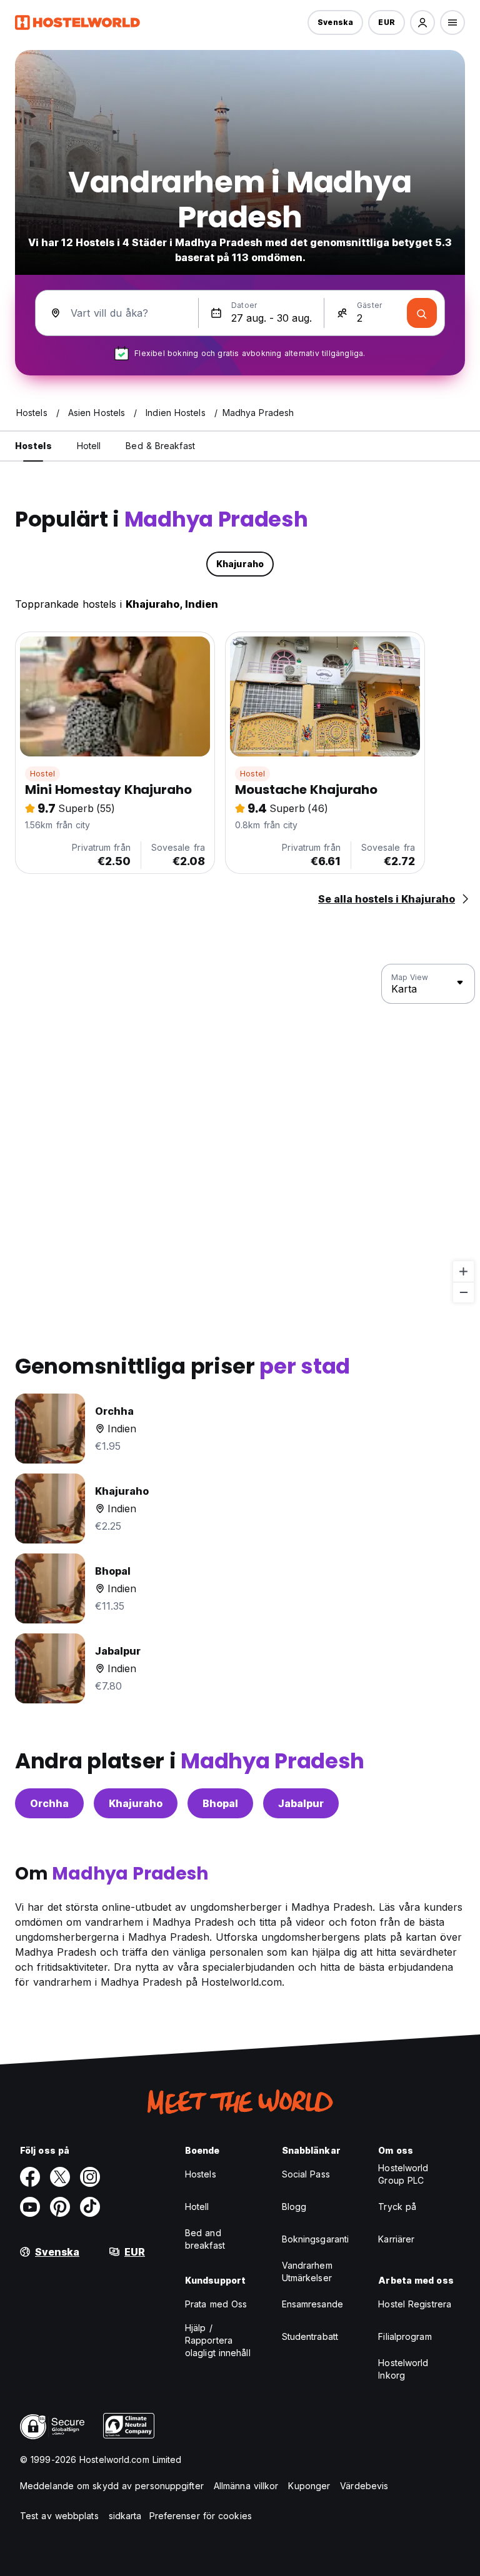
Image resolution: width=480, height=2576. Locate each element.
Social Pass (306, 2174)
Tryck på (397, 2207)
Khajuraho (136, 1803)
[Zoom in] (463, 1271)
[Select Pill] (422, 22)
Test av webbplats (59, 2516)
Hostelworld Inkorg (403, 2369)
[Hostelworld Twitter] (60, 2177)
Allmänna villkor (246, 2486)
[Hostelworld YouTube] (30, 2207)
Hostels (201, 2174)
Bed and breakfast (205, 2239)
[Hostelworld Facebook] (30, 2177)
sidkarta (125, 2516)
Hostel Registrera (415, 2304)
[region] (240, 1134)
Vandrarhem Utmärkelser (307, 2271)
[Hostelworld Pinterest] (60, 2207)
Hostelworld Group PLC (403, 2174)
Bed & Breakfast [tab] (160, 446)
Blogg (294, 2207)
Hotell (197, 2207)
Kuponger (309, 2486)
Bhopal (220, 1803)
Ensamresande (312, 2304)
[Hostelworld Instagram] (90, 2177)
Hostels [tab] (33, 446)
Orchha (49, 1803)
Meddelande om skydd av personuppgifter (112, 2486)
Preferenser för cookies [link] (201, 2516)
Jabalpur (301, 1803)
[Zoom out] (463, 1292)
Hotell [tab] (89, 446)
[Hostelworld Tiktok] (90, 2207)
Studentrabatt (310, 2336)
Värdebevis (364, 2486)
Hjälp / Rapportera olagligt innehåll (218, 2340)
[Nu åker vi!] (422, 313)
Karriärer (396, 2239)
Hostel (42, 774)
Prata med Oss (216, 2304)
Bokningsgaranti (316, 2239)
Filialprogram (405, 2336)
